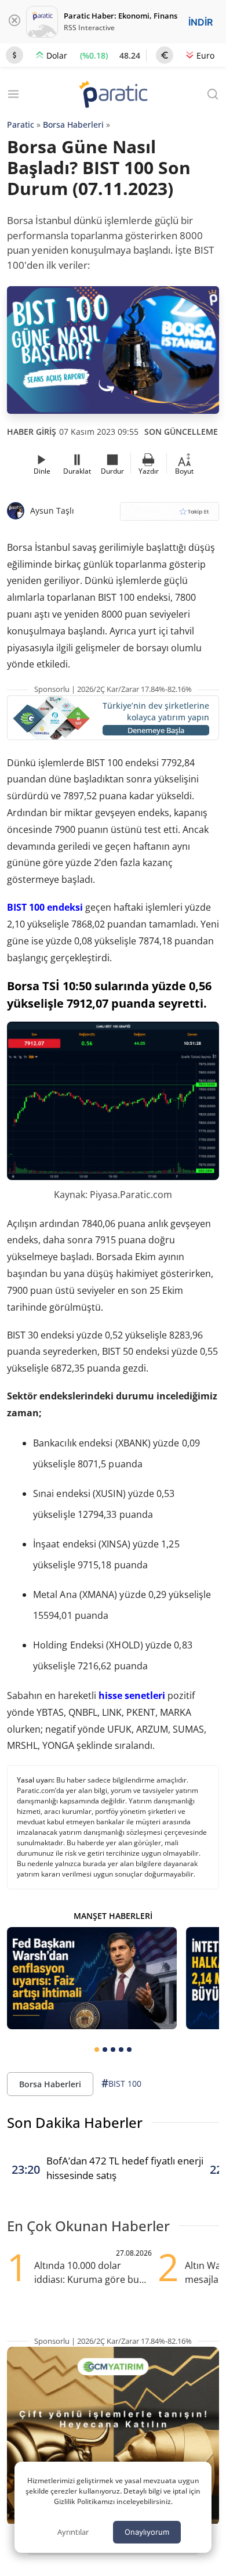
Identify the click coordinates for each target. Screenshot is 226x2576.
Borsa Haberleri (73, 125)
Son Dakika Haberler (75, 2122)
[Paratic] (113, 95)
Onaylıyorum (147, 2532)
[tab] (97, 2050)
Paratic (21, 125)
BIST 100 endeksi (45, 907)
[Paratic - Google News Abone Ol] (170, 515)
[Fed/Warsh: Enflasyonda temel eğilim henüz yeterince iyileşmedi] (92, 1978)
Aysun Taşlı (52, 510)
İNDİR (201, 22)
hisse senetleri (132, 1695)
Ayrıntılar (73, 2532)
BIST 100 (121, 2083)
